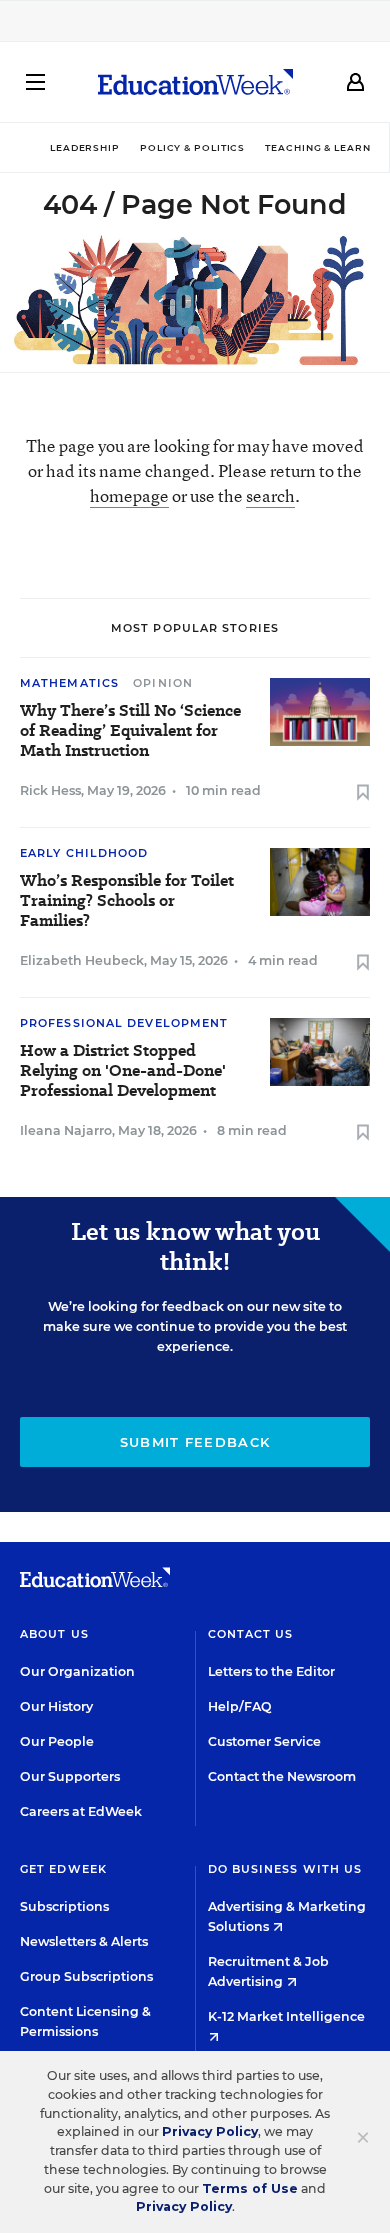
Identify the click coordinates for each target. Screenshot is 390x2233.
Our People (57, 1741)
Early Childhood (84, 853)
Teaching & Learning (327, 147)
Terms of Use (250, 2188)
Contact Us (251, 1634)
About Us (54, 1634)
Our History (56, 1706)
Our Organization (77, 1671)
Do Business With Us (285, 1869)
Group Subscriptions (86, 1976)
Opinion (163, 683)
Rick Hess (50, 790)
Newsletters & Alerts (84, 1941)
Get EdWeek (63, 1869)
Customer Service (264, 1741)
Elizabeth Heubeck (82, 960)
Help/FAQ (240, 1706)
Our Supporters (70, 1776)
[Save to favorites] (363, 793)
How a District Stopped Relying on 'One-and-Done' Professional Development (123, 1071)
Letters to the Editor (271, 1671)
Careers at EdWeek (81, 1811)
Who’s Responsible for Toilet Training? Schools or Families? (127, 901)
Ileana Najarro (66, 1130)
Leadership (85, 147)
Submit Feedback (195, 1442)
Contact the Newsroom (282, 1776)
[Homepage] (195, 82)
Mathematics (69, 683)
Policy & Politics (192, 147)
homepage (129, 495)
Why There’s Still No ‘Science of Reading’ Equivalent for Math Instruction (130, 731)
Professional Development (124, 1023)
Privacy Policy (210, 2131)
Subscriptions (64, 1906)
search (270, 495)
